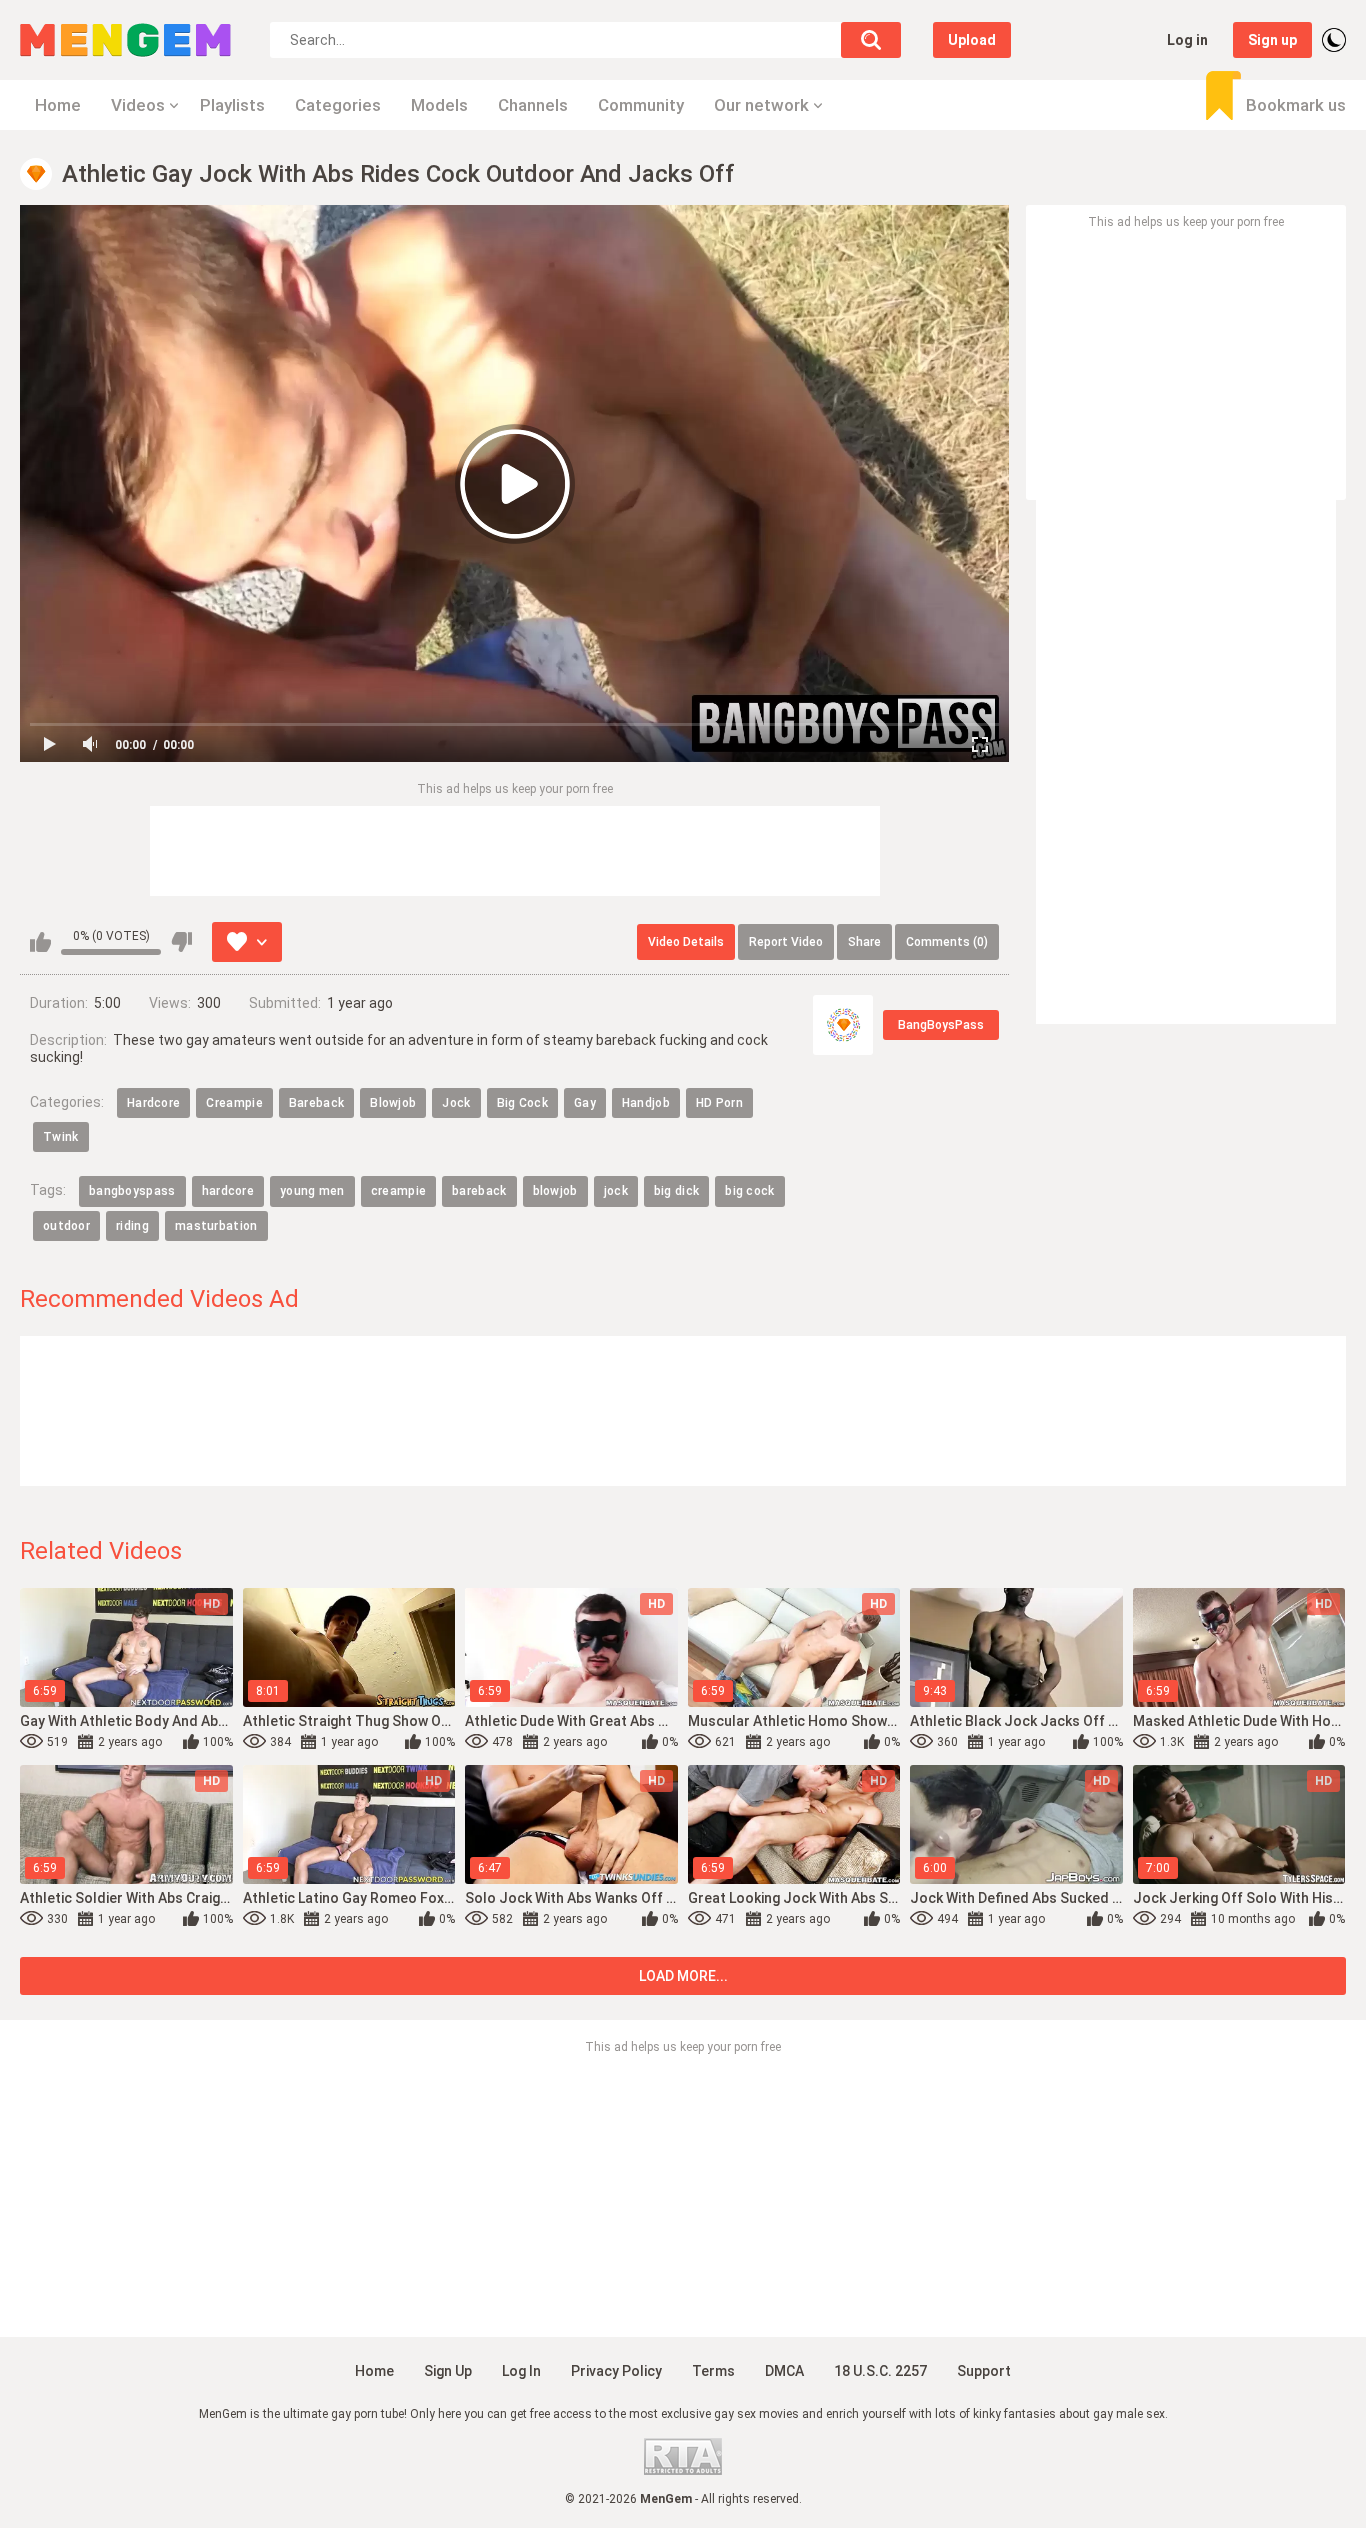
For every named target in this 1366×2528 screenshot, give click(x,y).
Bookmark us (1296, 105)
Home (58, 105)
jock (616, 1191)
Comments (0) (947, 942)
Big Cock (522, 1103)
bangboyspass (132, 1191)
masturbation (216, 1226)
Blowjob (393, 1103)
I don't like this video (181, 942)
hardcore (228, 1191)
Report (786, 942)
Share (864, 942)
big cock (749, 1191)
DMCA (784, 2371)
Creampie (234, 1103)
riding (132, 1226)
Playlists (232, 105)
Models (439, 105)
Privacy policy (616, 2371)
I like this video (40, 942)
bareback (479, 1191)
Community (641, 105)
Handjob (646, 1103)
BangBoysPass (941, 1025)
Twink (61, 1137)
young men (312, 1191)
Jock (456, 1103)
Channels (533, 105)
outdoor (66, 1226)
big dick (676, 1191)
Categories (338, 105)
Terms (713, 2371)
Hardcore (153, 1103)
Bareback (316, 1103)
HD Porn (719, 1103)
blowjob (555, 1191)
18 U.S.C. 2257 (880, 2371)
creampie (398, 1191)
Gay (585, 1103)
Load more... (683, 1976)
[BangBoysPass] (843, 1025)
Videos (138, 105)
